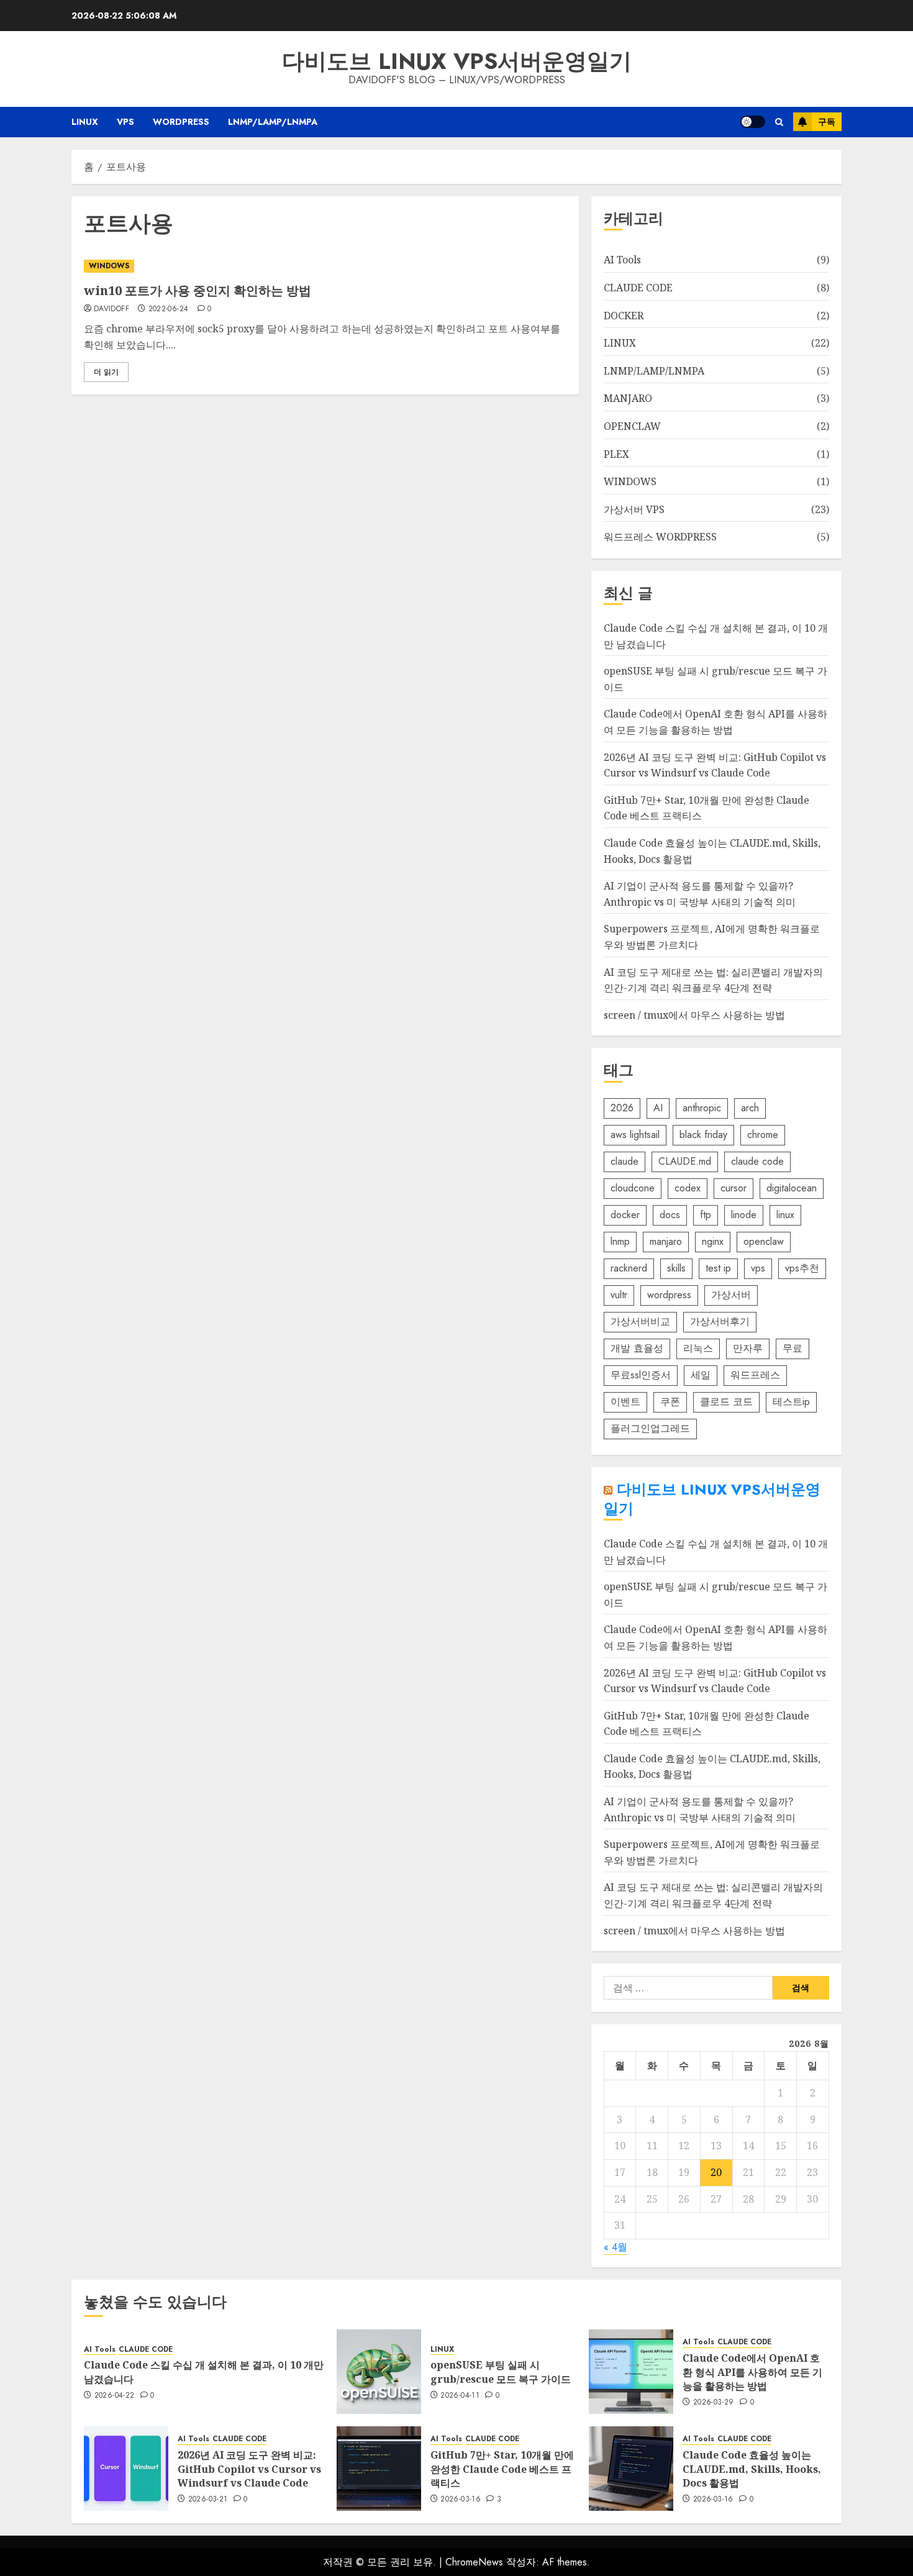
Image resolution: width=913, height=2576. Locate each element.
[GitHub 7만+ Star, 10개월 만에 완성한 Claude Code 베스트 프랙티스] (379, 2469)
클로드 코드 (726, 1402)
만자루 (748, 1348)
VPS (125, 122)
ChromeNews (474, 2562)
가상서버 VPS (634, 509)
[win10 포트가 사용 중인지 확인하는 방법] (325, 266)
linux (785, 1215)
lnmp (620, 1241)
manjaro (666, 1241)
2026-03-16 (461, 2500)
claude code (757, 1161)
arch (750, 1108)
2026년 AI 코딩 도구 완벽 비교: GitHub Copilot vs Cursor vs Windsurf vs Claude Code (249, 2469)
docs (670, 1215)
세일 (701, 1375)
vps (758, 1268)
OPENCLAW (632, 426)
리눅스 (698, 1348)
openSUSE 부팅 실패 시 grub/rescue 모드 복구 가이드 (501, 2372)
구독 (827, 122)
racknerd (629, 1268)
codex (688, 1188)
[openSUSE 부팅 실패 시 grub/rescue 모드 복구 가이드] (379, 2372)
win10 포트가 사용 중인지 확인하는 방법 (198, 290)
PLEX (616, 454)
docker (625, 1215)
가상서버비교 (640, 1322)
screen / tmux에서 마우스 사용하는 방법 (694, 1015)
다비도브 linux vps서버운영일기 (457, 61)
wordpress (669, 1295)
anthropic (702, 1108)
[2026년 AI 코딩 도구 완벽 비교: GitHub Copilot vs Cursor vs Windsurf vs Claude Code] (126, 2469)
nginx (713, 1241)
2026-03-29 (714, 2403)
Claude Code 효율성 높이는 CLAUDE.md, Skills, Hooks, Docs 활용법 (752, 2469)
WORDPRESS (181, 122)
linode (744, 1215)
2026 (622, 1108)
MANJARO (628, 398)
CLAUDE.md (685, 1161)
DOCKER (624, 316)
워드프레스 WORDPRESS (660, 537)
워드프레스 (755, 1375)
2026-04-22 (115, 2396)
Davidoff (111, 309)
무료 (793, 1348)
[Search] (779, 122)
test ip (718, 1268)
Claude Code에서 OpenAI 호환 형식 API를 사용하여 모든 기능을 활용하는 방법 (752, 2372)
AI (658, 1108)
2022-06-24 (169, 309)
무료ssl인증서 (641, 1375)
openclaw (764, 1241)
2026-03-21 (208, 2500)
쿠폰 (670, 1402)
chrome (763, 1135)
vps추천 (802, 1268)
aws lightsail (635, 1135)
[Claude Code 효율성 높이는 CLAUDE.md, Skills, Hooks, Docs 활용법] (631, 2469)
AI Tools (622, 260)
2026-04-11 (460, 2396)
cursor (734, 1188)
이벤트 (625, 1402)
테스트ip (791, 1402)
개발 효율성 (637, 1348)
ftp (706, 1215)
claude (625, 1161)
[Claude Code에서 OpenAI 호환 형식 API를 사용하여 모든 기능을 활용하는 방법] (631, 2372)
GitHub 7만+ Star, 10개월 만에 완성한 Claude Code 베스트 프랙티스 (502, 2469)
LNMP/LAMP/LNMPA (273, 122)
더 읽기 (106, 372)
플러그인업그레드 (650, 1428)
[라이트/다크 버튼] (753, 122)
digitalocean (792, 1188)
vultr (619, 1295)
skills (676, 1268)
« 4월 (615, 2247)
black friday (703, 1135)
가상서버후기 (720, 1322)
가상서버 (731, 1295)
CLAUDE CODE (638, 288)
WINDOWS (109, 266)
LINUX (85, 122)
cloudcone (633, 1188)
